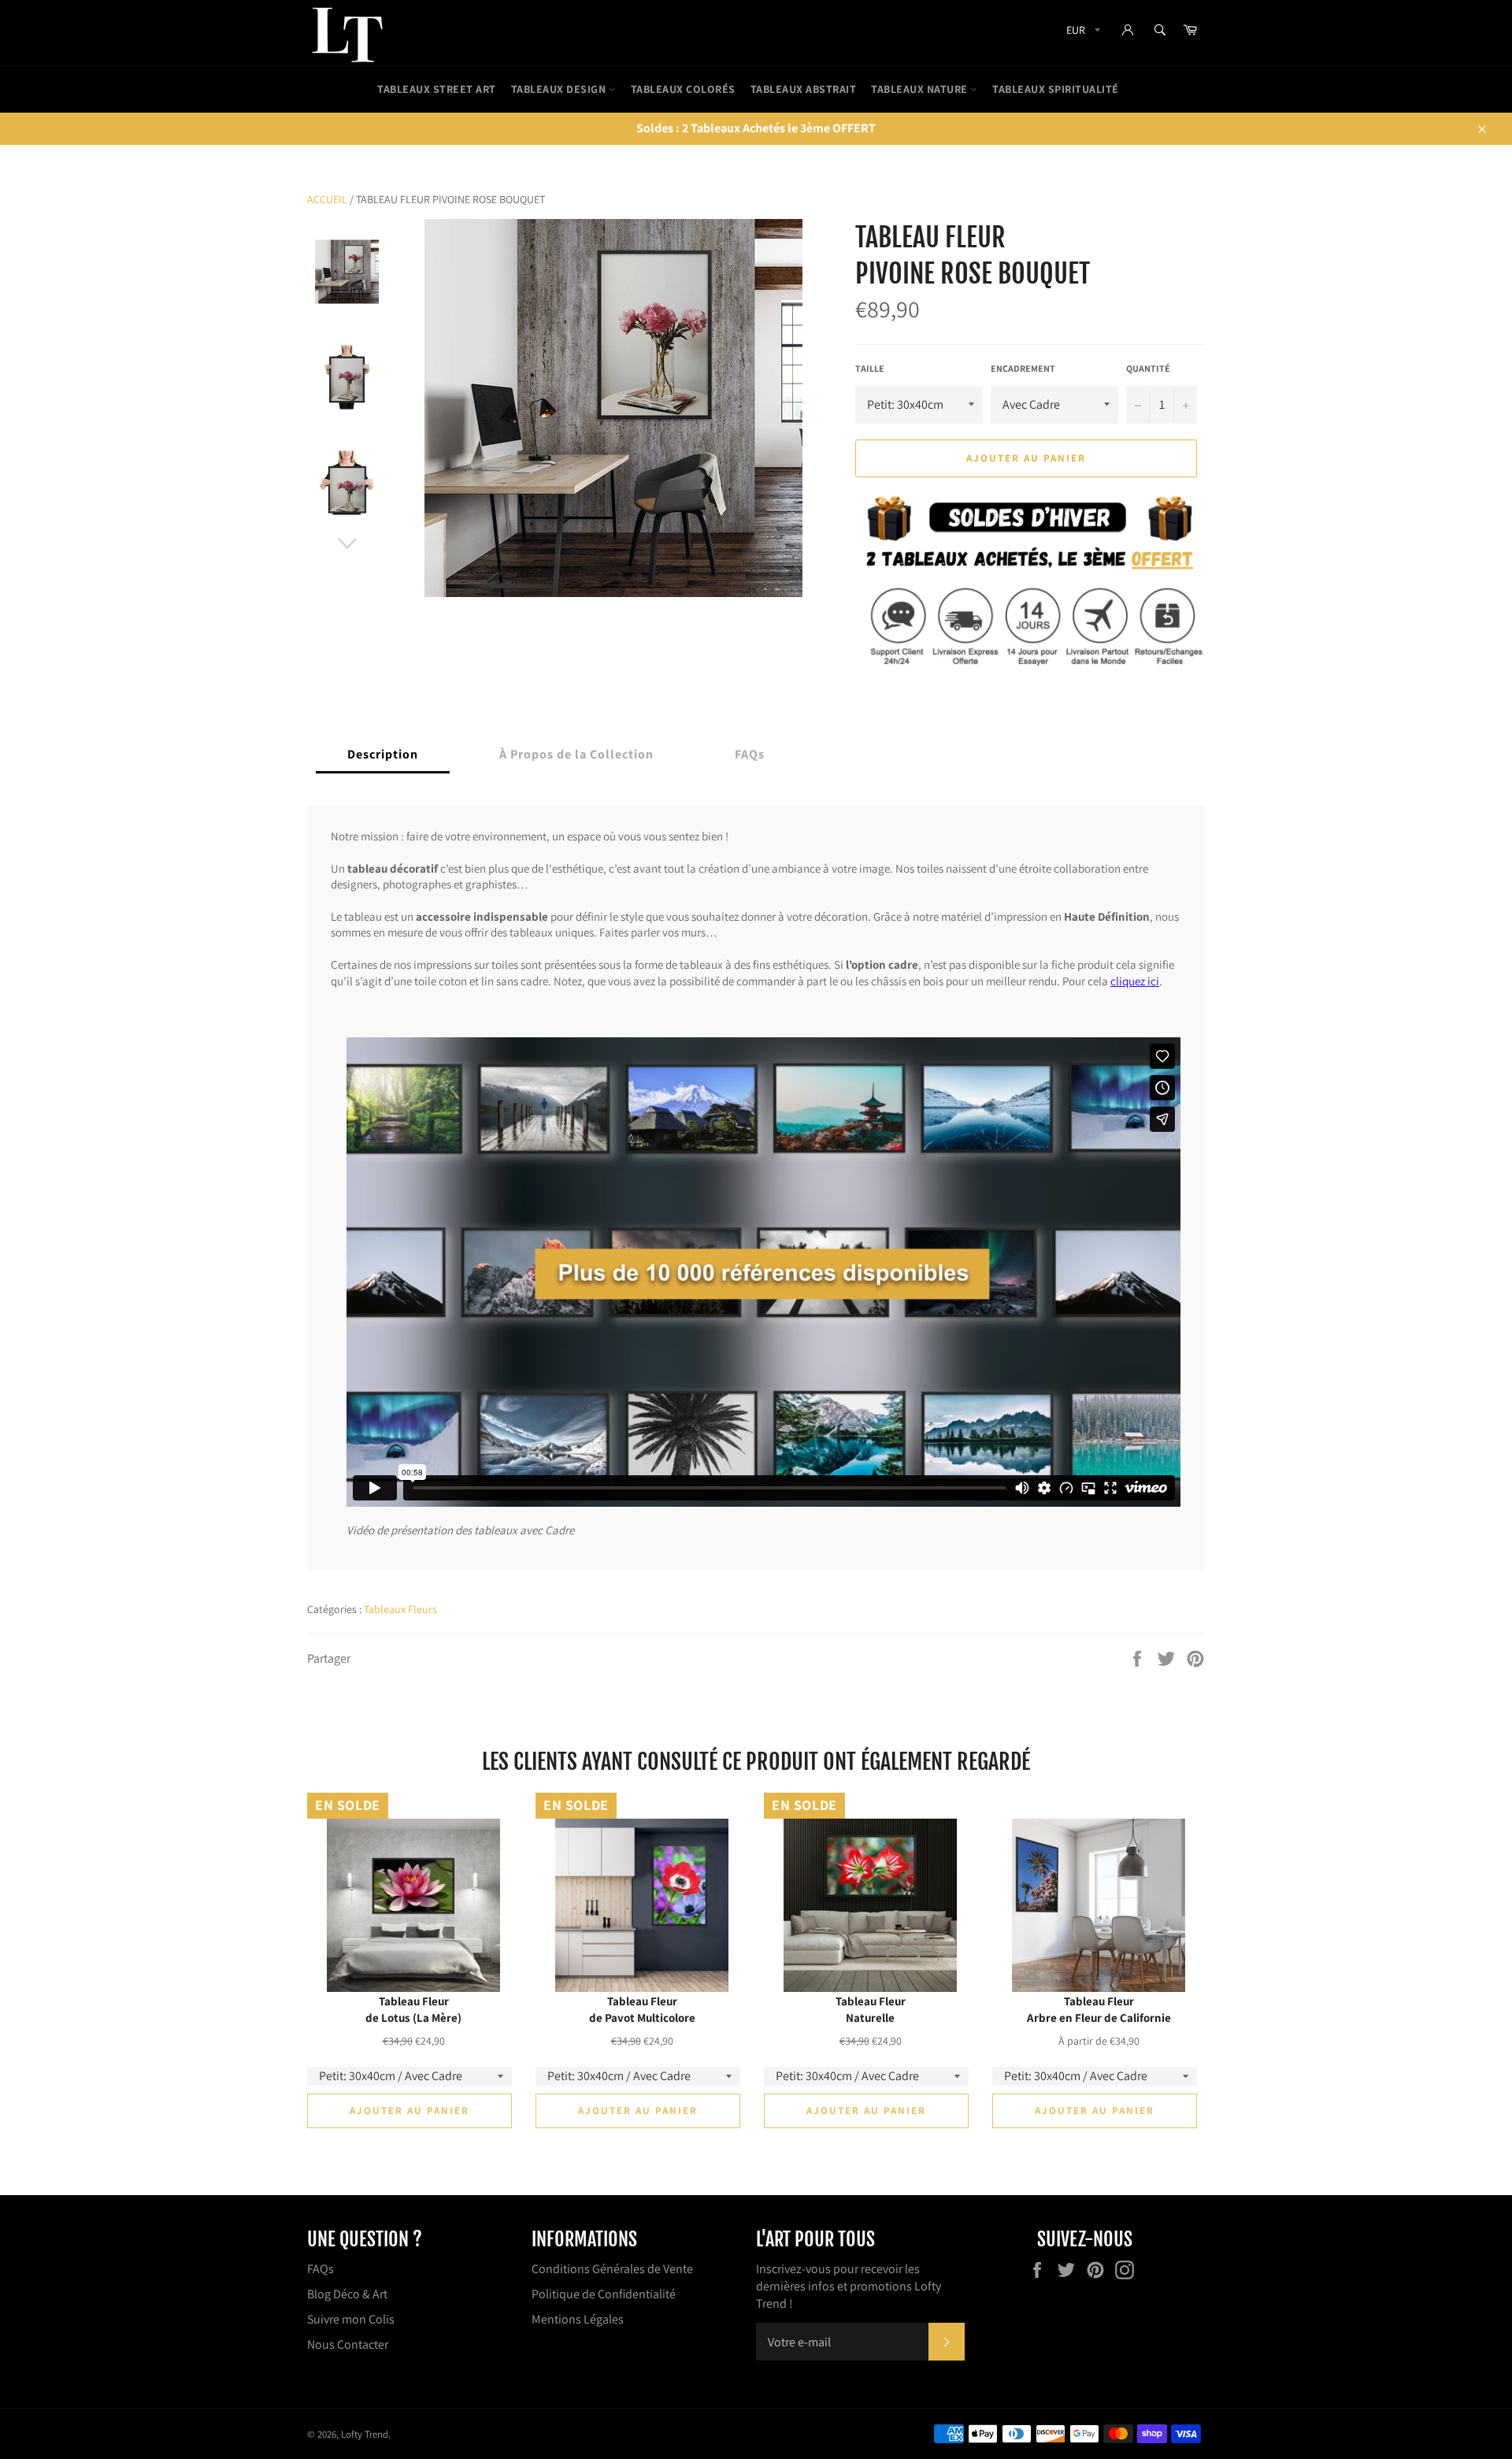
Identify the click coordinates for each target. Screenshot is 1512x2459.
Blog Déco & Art (347, 2294)
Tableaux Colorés (683, 89)
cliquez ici (1135, 980)
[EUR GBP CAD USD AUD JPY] (1082, 33)
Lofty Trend (365, 2434)
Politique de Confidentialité (604, 2294)
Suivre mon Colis (351, 2319)
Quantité (1148, 368)
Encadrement (1023, 368)
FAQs (321, 2269)
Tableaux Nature (921, 89)
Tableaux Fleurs (400, 1609)
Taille (870, 368)
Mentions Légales (578, 2319)
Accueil (327, 199)
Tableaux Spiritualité (1056, 89)
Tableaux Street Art (437, 89)
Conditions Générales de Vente (612, 2269)
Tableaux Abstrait (804, 89)
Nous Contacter (348, 2344)
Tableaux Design (560, 89)
